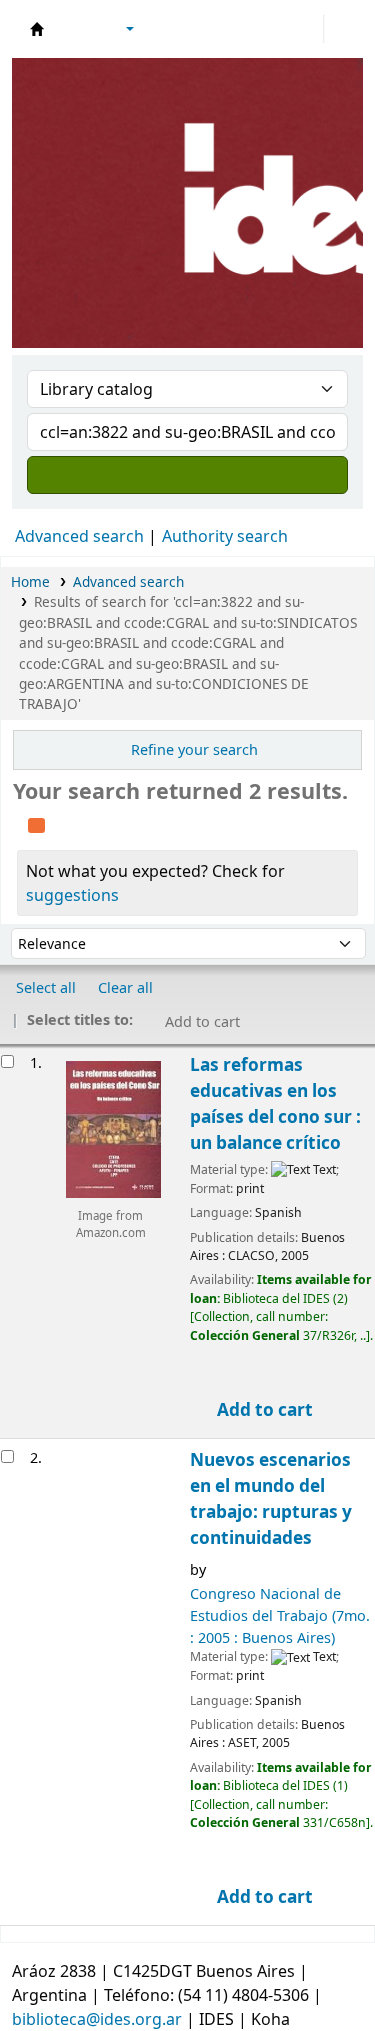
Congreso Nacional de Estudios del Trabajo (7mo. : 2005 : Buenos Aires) (280, 1615)
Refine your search (194, 749)
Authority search (225, 536)
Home (30, 581)
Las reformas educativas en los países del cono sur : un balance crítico (275, 1103)
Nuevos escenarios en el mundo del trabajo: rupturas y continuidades (271, 1498)
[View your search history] (342, 29)
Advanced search (79, 536)
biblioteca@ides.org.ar (97, 2019)
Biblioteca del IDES (37, 29)
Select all (46, 987)
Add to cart (263, 1409)
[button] (75, 29)
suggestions (72, 895)
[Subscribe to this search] (36, 823)
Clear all (125, 987)
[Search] (187, 475)
